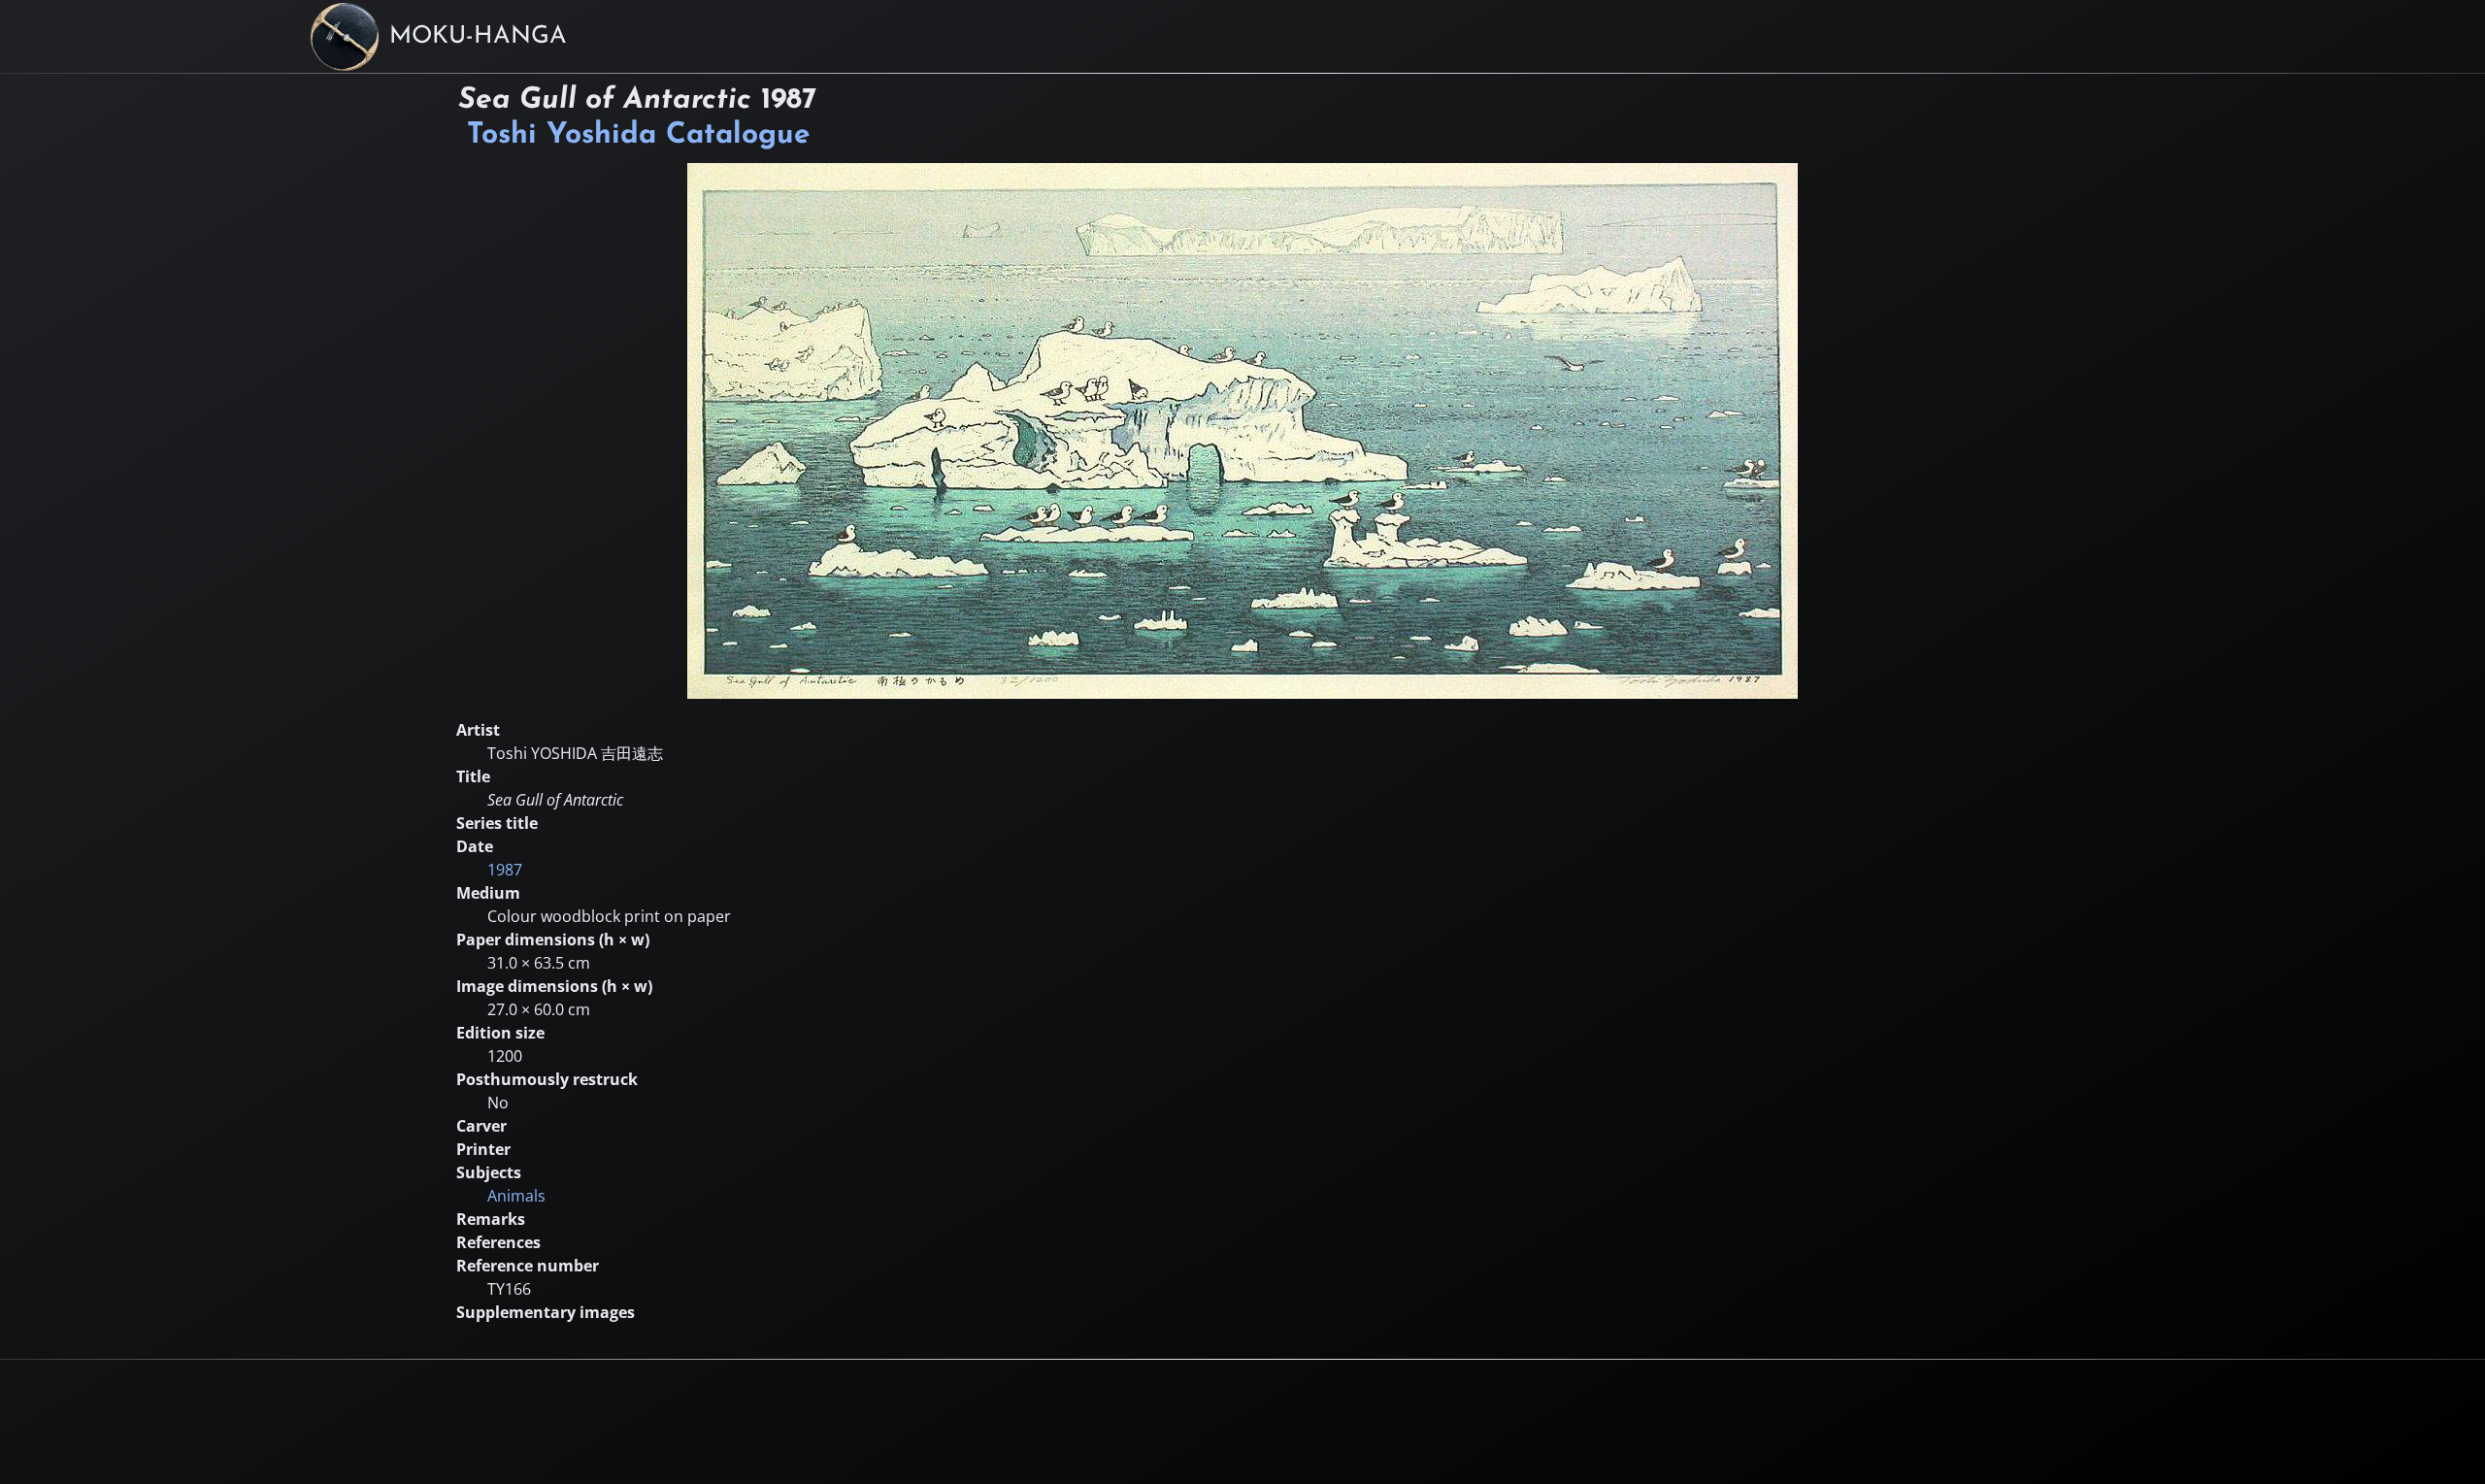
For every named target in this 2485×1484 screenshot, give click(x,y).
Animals (516, 1196)
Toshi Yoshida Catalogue (639, 135)
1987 (505, 870)
